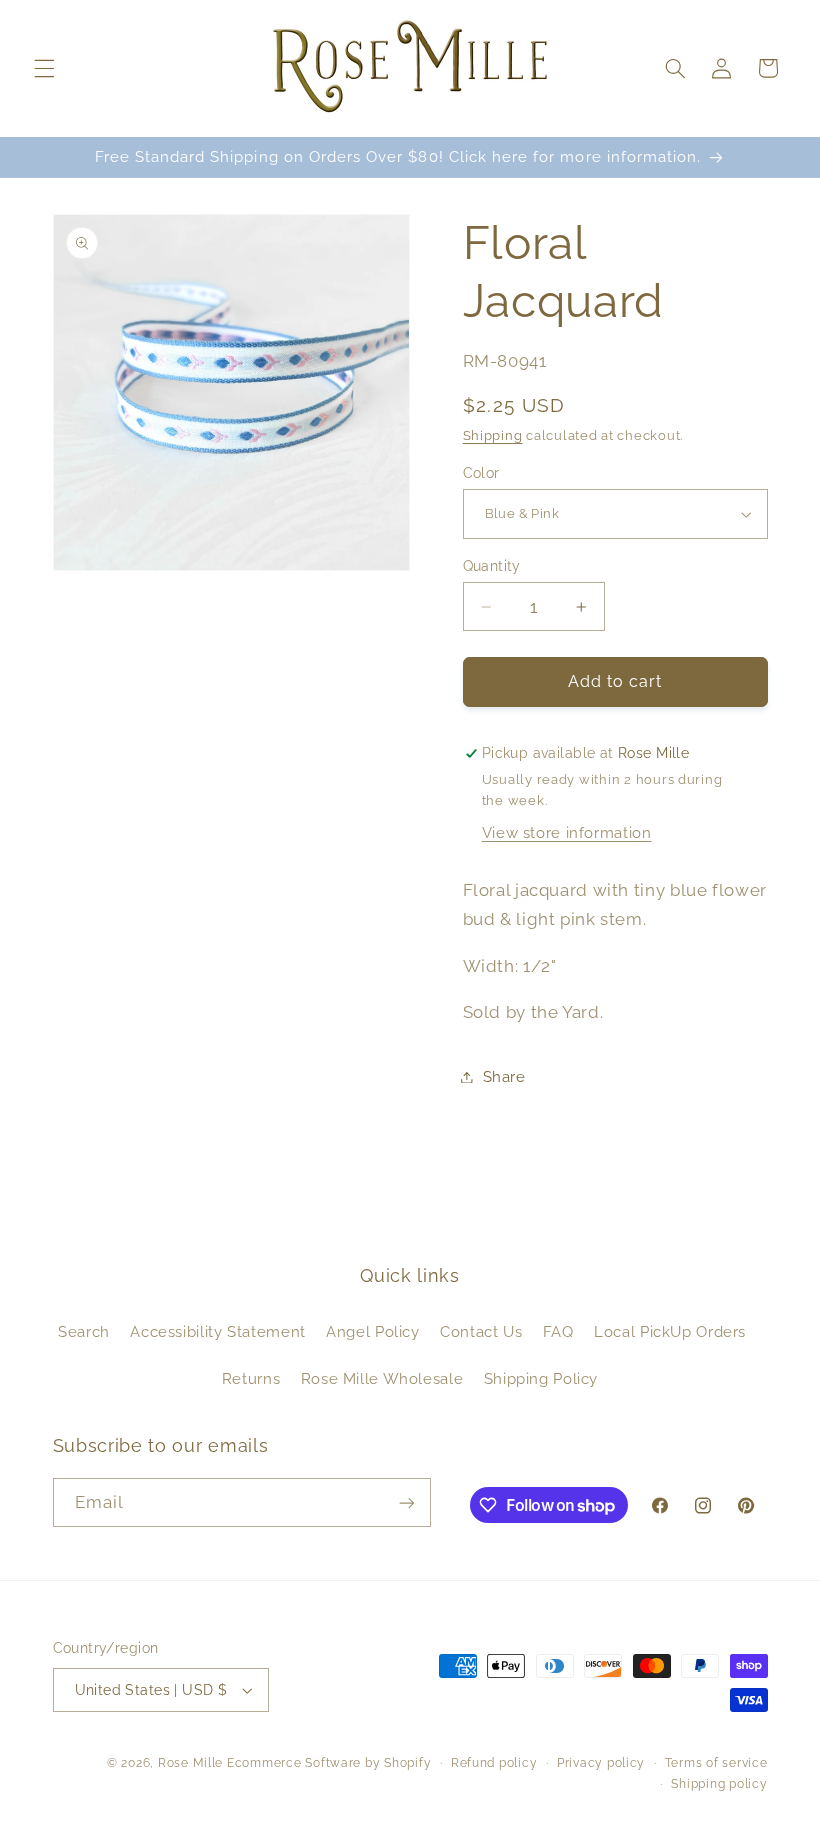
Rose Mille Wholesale (382, 1378)
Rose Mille (190, 1763)
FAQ (558, 1331)
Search (84, 1331)
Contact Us (481, 1331)
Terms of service (716, 1763)
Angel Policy (373, 1331)
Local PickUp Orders (670, 1331)
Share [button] (504, 1076)
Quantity (492, 566)
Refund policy (494, 1763)
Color (481, 473)
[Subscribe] (406, 1502)
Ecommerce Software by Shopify (329, 1763)
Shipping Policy (541, 1378)
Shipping (493, 435)
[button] (44, 68)
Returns (251, 1378)
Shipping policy (719, 1784)
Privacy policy (601, 1763)
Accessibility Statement (218, 1331)
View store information (567, 832)
